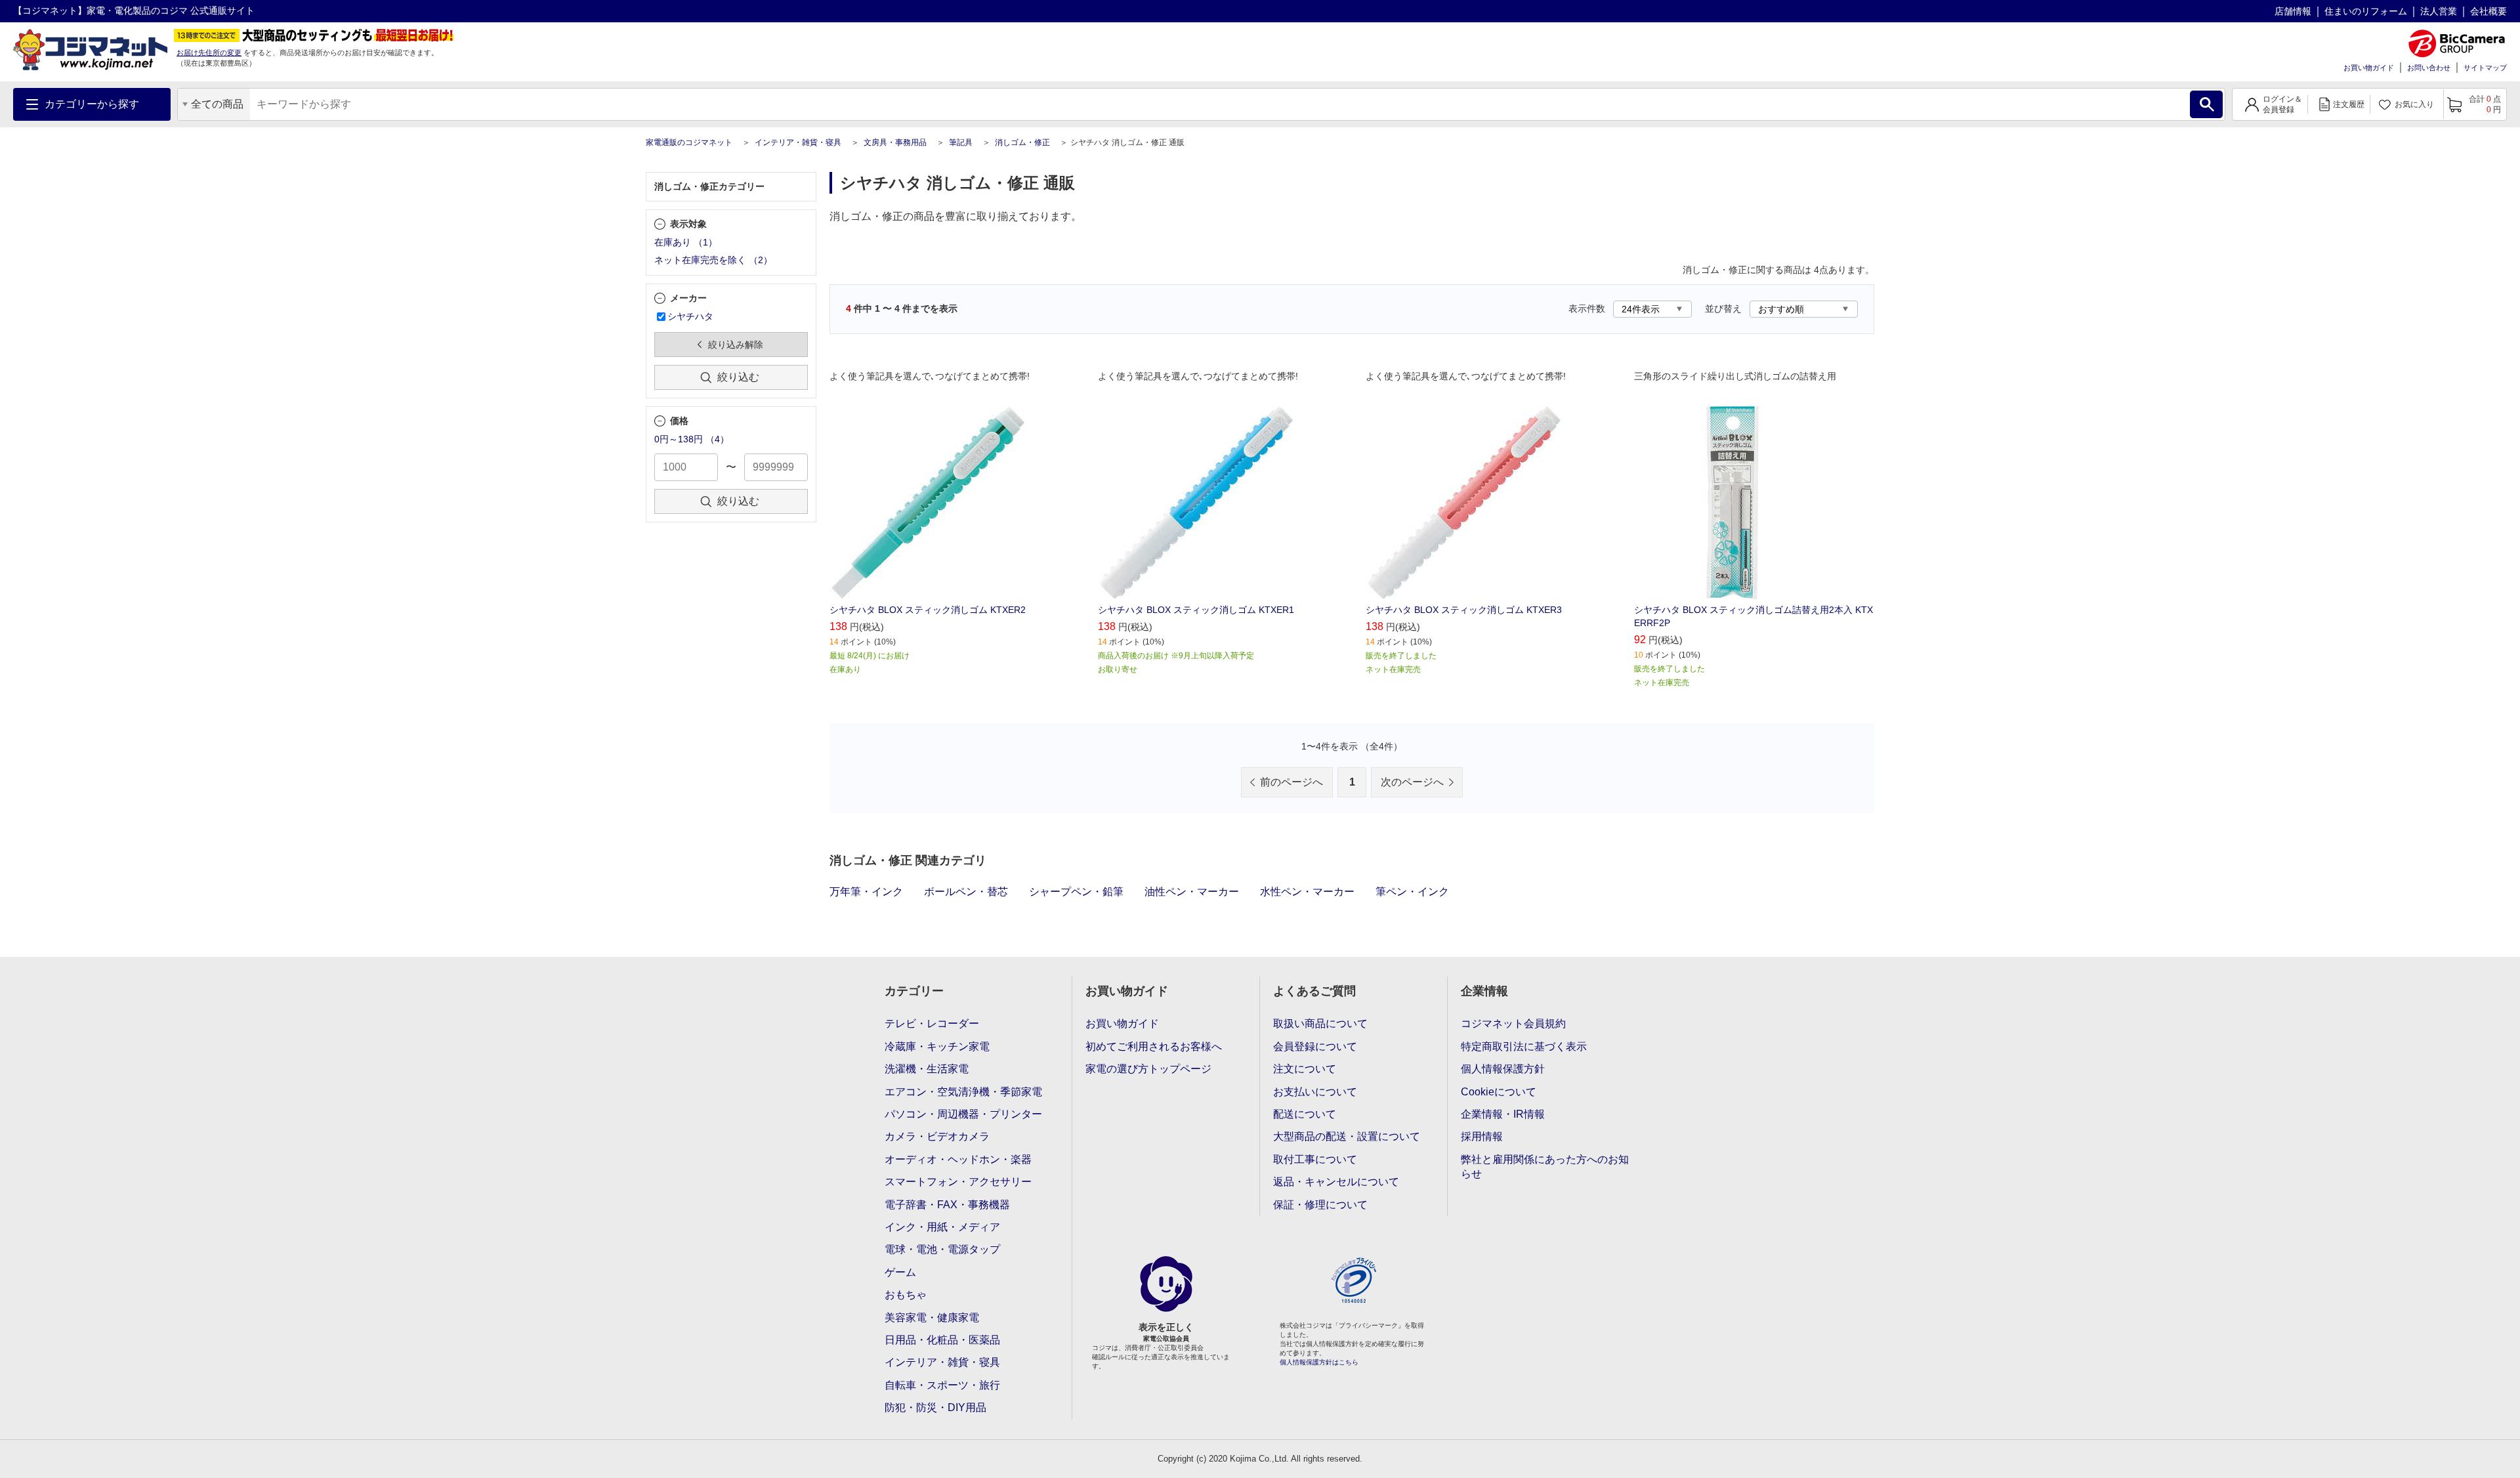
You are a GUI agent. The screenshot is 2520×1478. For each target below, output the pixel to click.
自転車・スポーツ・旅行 (942, 1385)
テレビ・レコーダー (932, 1024)
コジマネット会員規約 (1513, 1024)
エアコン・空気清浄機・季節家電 (963, 1092)
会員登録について (1315, 1046)
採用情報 (1482, 1136)
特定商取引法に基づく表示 (1524, 1046)
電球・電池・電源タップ (942, 1249)
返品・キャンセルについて (1336, 1182)
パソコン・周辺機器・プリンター (963, 1114)
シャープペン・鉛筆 (1076, 892)
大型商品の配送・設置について (1347, 1136)
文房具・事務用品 (895, 142)
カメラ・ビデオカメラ (937, 1136)
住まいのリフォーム (2366, 11)
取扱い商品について (1320, 1024)
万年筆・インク (866, 892)
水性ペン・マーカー (1307, 892)
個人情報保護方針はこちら (1319, 1362)
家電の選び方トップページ (1148, 1069)
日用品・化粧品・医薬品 (942, 1340)
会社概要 (2488, 11)
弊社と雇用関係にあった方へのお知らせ (1545, 1167)
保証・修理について (1320, 1205)
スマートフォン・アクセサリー (958, 1182)
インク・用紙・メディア (942, 1227)
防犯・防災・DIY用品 (935, 1407)
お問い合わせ (2429, 68)
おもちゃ (906, 1295)
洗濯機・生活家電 (927, 1069)
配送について (1305, 1114)
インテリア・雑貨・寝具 (798, 142)
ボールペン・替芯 (966, 892)
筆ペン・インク (1412, 892)
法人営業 (2439, 11)
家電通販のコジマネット (689, 142)
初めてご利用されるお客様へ (1154, 1046)
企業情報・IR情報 (1503, 1114)
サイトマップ (2485, 68)
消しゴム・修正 (1022, 142)
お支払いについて (1315, 1092)
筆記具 (961, 142)
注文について (1305, 1069)
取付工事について (1315, 1159)
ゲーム (900, 1272)
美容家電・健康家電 (932, 1318)
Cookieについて (1499, 1092)
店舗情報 (2293, 11)
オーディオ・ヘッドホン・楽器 (958, 1159)
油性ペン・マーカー (1192, 892)
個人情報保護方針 (1503, 1069)
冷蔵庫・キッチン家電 (937, 1046)
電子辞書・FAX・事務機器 (947, 1205)
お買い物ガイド (2369, 68)
